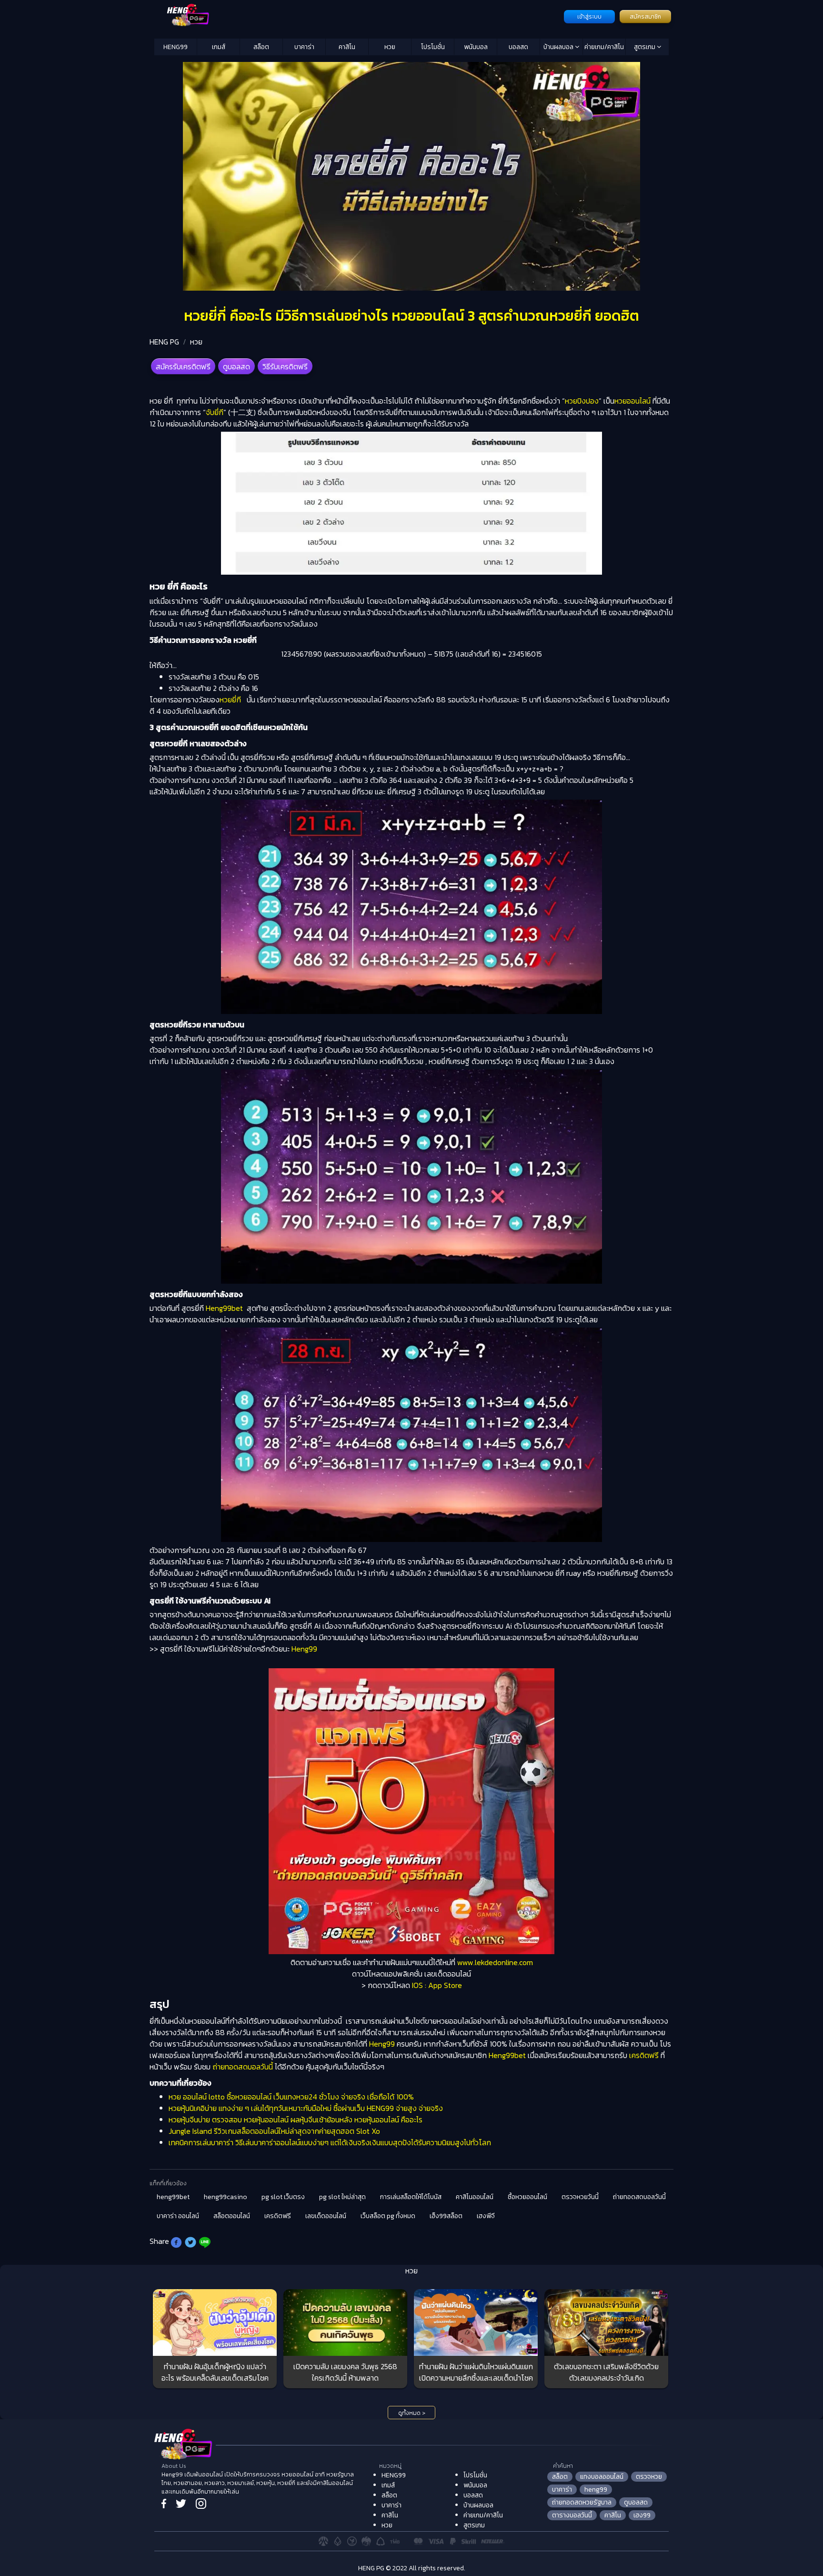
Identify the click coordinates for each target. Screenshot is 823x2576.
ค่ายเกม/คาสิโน (604, 47)
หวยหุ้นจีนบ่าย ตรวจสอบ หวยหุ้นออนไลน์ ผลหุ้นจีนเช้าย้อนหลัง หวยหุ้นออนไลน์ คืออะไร (296, 2120)
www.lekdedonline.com (495, 1962)
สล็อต (261, 47)
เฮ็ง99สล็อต (446, 2216)
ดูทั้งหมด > (412, 2413)
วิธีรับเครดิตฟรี (285, 366)
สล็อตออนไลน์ (232, 2216)
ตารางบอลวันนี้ (572, 2515)
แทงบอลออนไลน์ (602, 2477)
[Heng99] (358, 16)
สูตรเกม (645, 47)
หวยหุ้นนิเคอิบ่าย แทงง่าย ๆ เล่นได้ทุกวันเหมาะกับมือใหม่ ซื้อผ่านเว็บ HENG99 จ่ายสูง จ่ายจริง (306, 2108)
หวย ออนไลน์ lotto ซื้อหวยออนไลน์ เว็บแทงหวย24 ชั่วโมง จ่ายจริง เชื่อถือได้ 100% (291, 2097)
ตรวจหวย (649, 2477)
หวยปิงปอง (582, 401)
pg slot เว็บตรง (283, 2197)
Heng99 (304, 1649)
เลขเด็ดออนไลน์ (326, 2216)
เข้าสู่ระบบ (589, 17)
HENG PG (164, 342)
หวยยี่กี (230, 700)
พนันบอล (476, 47)
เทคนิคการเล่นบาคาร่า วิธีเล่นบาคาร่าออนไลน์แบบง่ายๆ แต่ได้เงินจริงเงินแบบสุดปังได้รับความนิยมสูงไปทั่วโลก (330, 2142)
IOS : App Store (437, 1985)
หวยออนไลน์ (632, 401)
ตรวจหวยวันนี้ (580, 2197)
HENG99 (176, 47)
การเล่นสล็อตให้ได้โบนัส (411, 2197)
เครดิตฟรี (644, 2055)
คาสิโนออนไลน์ (475, 2197)
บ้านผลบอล (559, 47)
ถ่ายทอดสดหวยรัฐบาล (582, 2502)
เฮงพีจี (486, 2216)
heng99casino (226, 2197)
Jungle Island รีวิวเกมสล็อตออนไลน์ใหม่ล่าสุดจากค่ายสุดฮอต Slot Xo (274, 2131)
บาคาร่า (304, 47)
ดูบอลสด (236, 366)
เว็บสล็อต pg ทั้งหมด (388, 2216)
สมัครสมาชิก (645, 17)
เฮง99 (642, 2515)
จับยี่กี (215, 412)
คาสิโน (347, 47)
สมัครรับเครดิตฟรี (183, 366)
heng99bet (173, 2197)
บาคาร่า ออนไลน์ (178, 2216)
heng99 (596, 2490)
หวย (390, 47)
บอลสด (518, 47)
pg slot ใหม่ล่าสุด (342, 2197)
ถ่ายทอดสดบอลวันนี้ (243, 2067)
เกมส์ (219, 47)
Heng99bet (224, 1308)
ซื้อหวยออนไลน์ (527, 2197)
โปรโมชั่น (433, 47)
